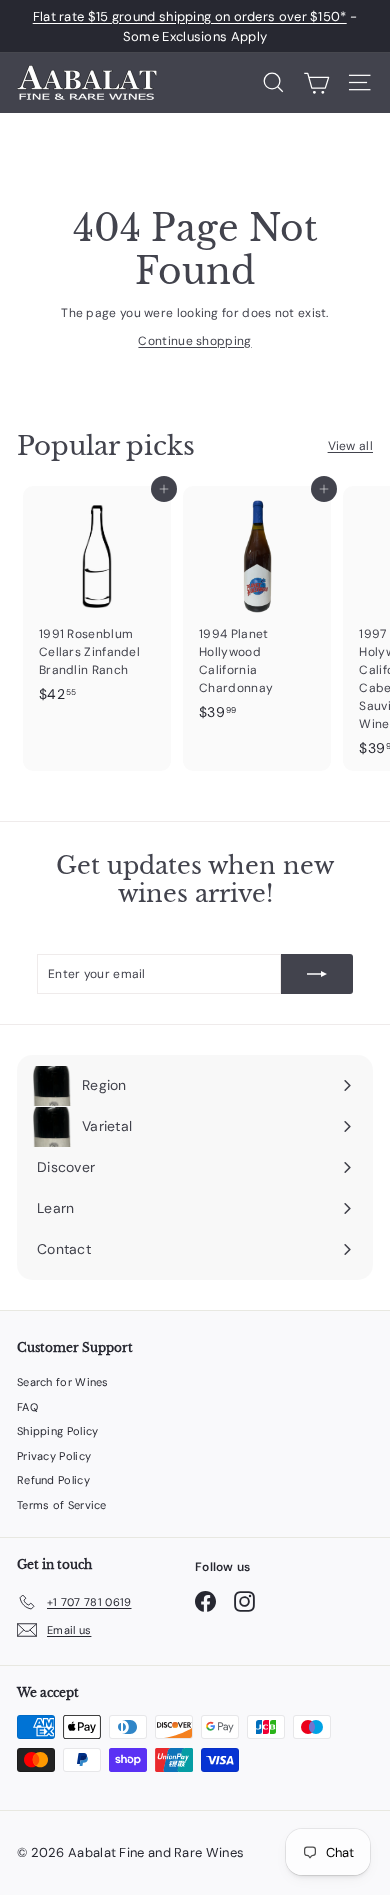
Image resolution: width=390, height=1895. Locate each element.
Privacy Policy (54, 1456)
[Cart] (316, 83)
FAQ (27, 1407)
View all (350, 446)
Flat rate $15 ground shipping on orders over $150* (190, 16)
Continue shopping (194, 341)
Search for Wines (63, 1382)
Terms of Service (62, 1505)
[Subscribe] (317, 974)
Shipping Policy (58, 1431)
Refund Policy (53, 1480)
